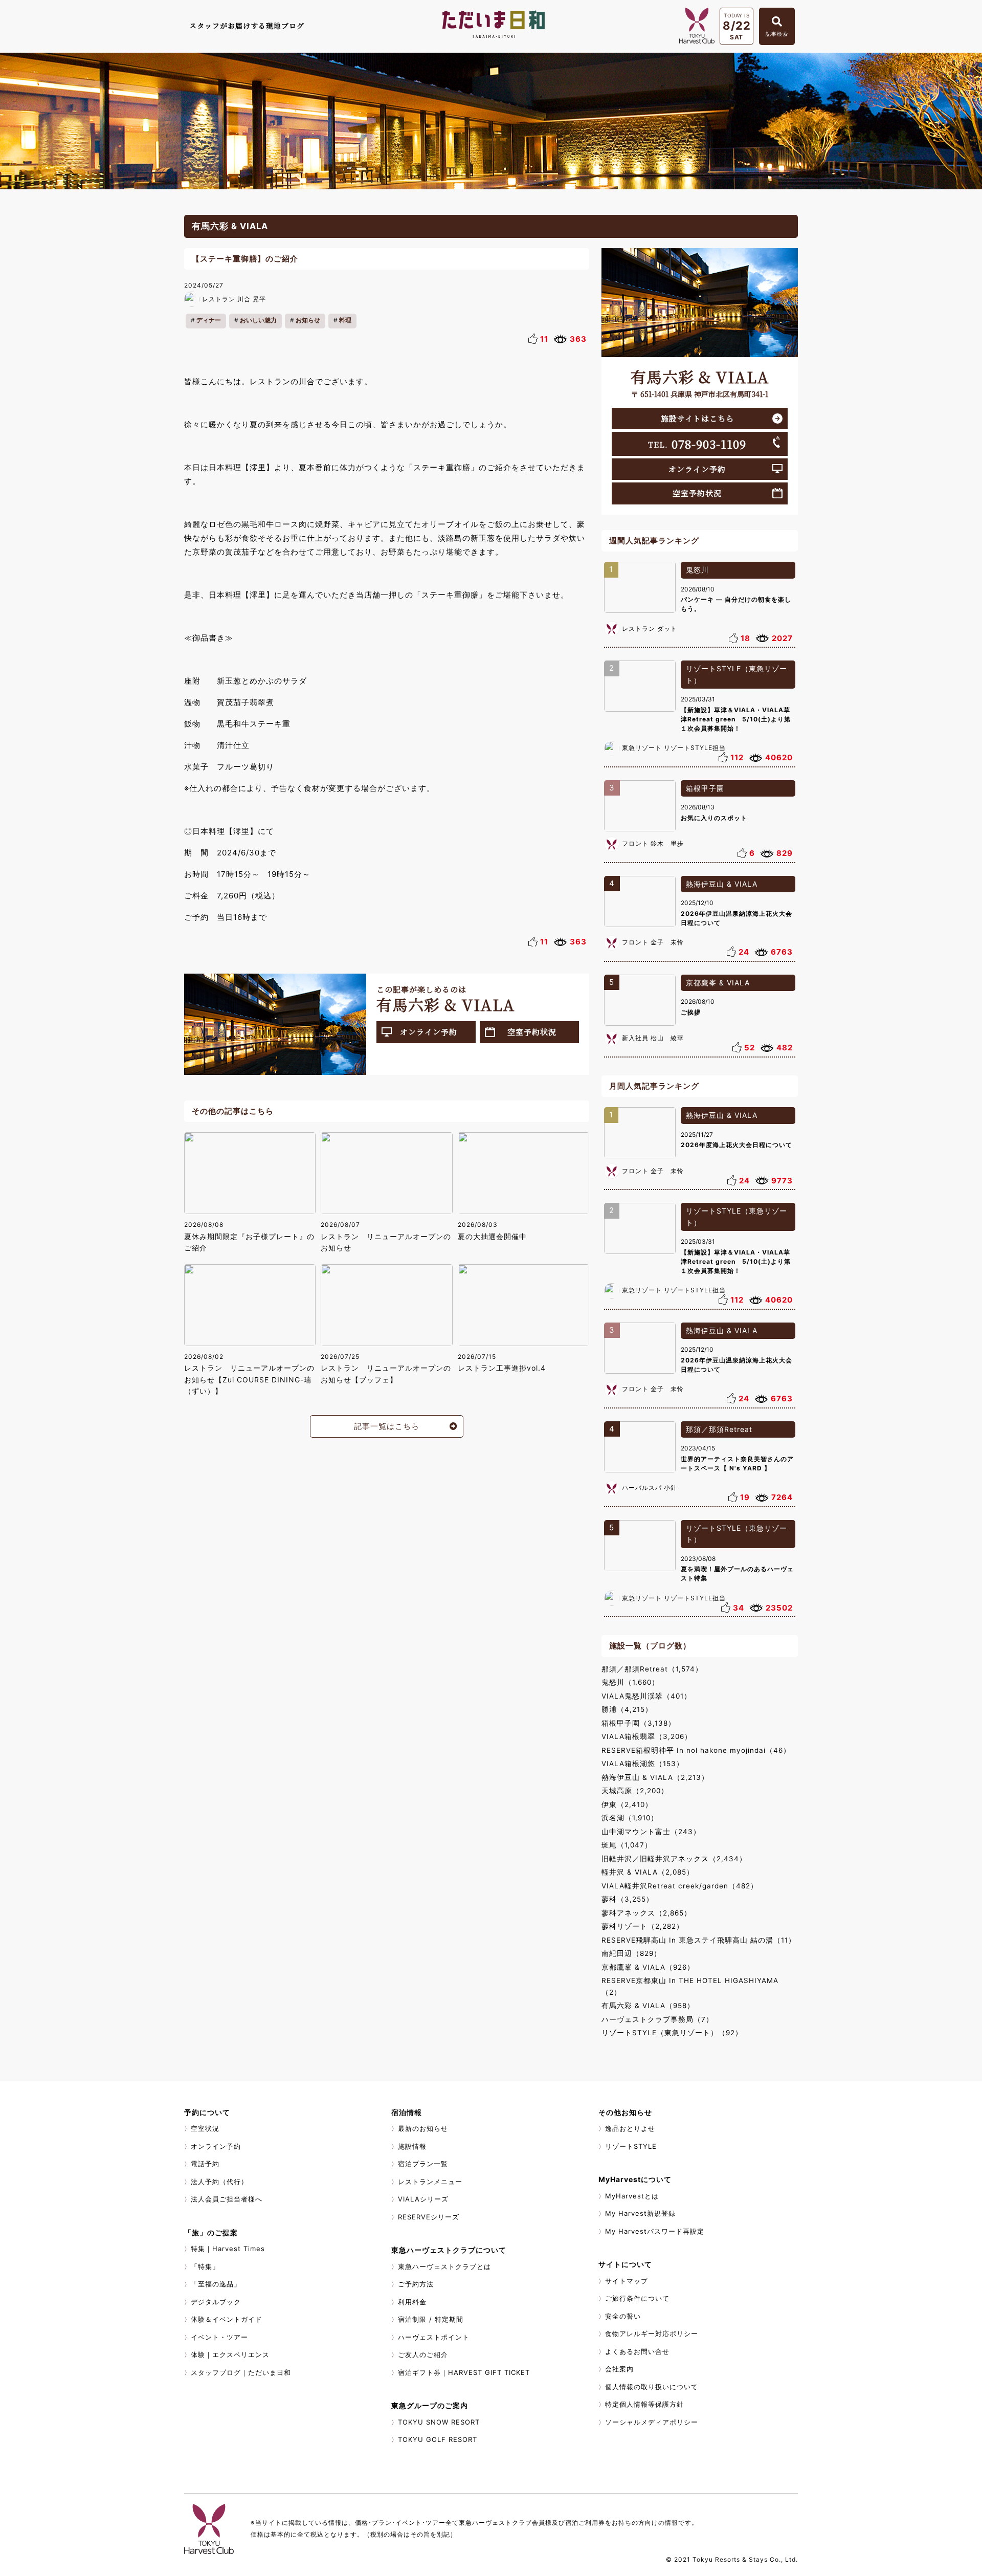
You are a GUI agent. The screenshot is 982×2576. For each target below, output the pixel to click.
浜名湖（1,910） (630, 1818)
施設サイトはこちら (697, 418)
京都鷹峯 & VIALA (718, 983)
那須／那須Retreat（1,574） (652, 1669)
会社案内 (619, 2369)
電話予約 (205, 2164)
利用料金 (412, 2302)
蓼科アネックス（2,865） (646, 1913)
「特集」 (205, 2266)
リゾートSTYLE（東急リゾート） (736, 674)
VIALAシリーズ (423, 2199)
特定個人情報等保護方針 (644, 2404)
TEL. (697, 444)
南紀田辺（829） (631, 1953)
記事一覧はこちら (387, 1426)
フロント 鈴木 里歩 (653, 843)
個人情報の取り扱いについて (652, 2387)
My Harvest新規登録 (640, 2213)
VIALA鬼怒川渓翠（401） (646, 1696)
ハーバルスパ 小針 (650, 1488)
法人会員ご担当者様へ (227, 2199)
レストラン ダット (650, 629)
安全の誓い (623, 2316)
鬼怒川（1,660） (630, 1682)
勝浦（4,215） (627, 1709)
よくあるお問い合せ (637, 2351)
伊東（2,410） (627, 1804)
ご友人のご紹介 (423, 2354)
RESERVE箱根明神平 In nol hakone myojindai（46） (696, 1750)
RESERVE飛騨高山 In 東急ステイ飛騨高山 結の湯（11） (699, 1940)
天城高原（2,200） (635, 1791)
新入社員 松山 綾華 (653, 1038)
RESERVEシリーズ (429, 2217)
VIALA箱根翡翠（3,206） (647, 1736)
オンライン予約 (429, 1032)
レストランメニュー (430, 2182)
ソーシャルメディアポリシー (652, 2422)
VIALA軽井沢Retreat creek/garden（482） (680, 1886)
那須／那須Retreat (719, 1429)
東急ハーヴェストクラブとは (444, 2266)
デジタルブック (216, 2302)
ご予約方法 (416, 2284)
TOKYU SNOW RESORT (439, 2422)
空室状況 (205, 2128)
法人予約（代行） (219, 2182)
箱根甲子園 (705, 788)
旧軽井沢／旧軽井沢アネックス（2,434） (674, 1859)
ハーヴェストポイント (434, 2337)
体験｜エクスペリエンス (230, 2354)
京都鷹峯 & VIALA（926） (648, 1967)
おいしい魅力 (258, 320)
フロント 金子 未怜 (653, 942)
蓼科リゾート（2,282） (643, 1926)
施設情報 (412, 2146)
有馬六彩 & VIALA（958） (648, 2006)
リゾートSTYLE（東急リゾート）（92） (672, 2033)
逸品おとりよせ (630, 2128)
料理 (345, 320)
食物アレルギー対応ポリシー (652, 2333)
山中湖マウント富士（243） (651, 1832)
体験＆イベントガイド (227, 2319)
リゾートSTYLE (631, 2146)
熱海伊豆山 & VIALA (722, 884)
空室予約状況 (532, 1032)
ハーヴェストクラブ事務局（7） (657, 2019)
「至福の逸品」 (216, 2284)
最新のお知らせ (423, 2128)
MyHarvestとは (632, 2196)
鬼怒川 (697, 570)
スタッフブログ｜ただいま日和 (241, 2372)
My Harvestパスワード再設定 (655, 2231)
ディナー (209, 320)
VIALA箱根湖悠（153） (643, 1764)
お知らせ (308, 320)
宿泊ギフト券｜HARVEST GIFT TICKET (464, 2372)
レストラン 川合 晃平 (234, 299)
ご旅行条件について (637, 2298)
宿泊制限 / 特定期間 (431, 2319)
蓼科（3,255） (628, 1899)
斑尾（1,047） (627, 1845)
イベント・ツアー (219, 2337)
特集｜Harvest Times (228, 2249)
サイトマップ (627, 2281)
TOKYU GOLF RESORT (438, 2439)
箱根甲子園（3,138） (639, 1723)
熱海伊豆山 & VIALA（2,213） (655, 1777)
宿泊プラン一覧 (423, 2164)
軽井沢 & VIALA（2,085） (648, 1872)
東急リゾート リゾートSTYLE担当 (674, 748)
